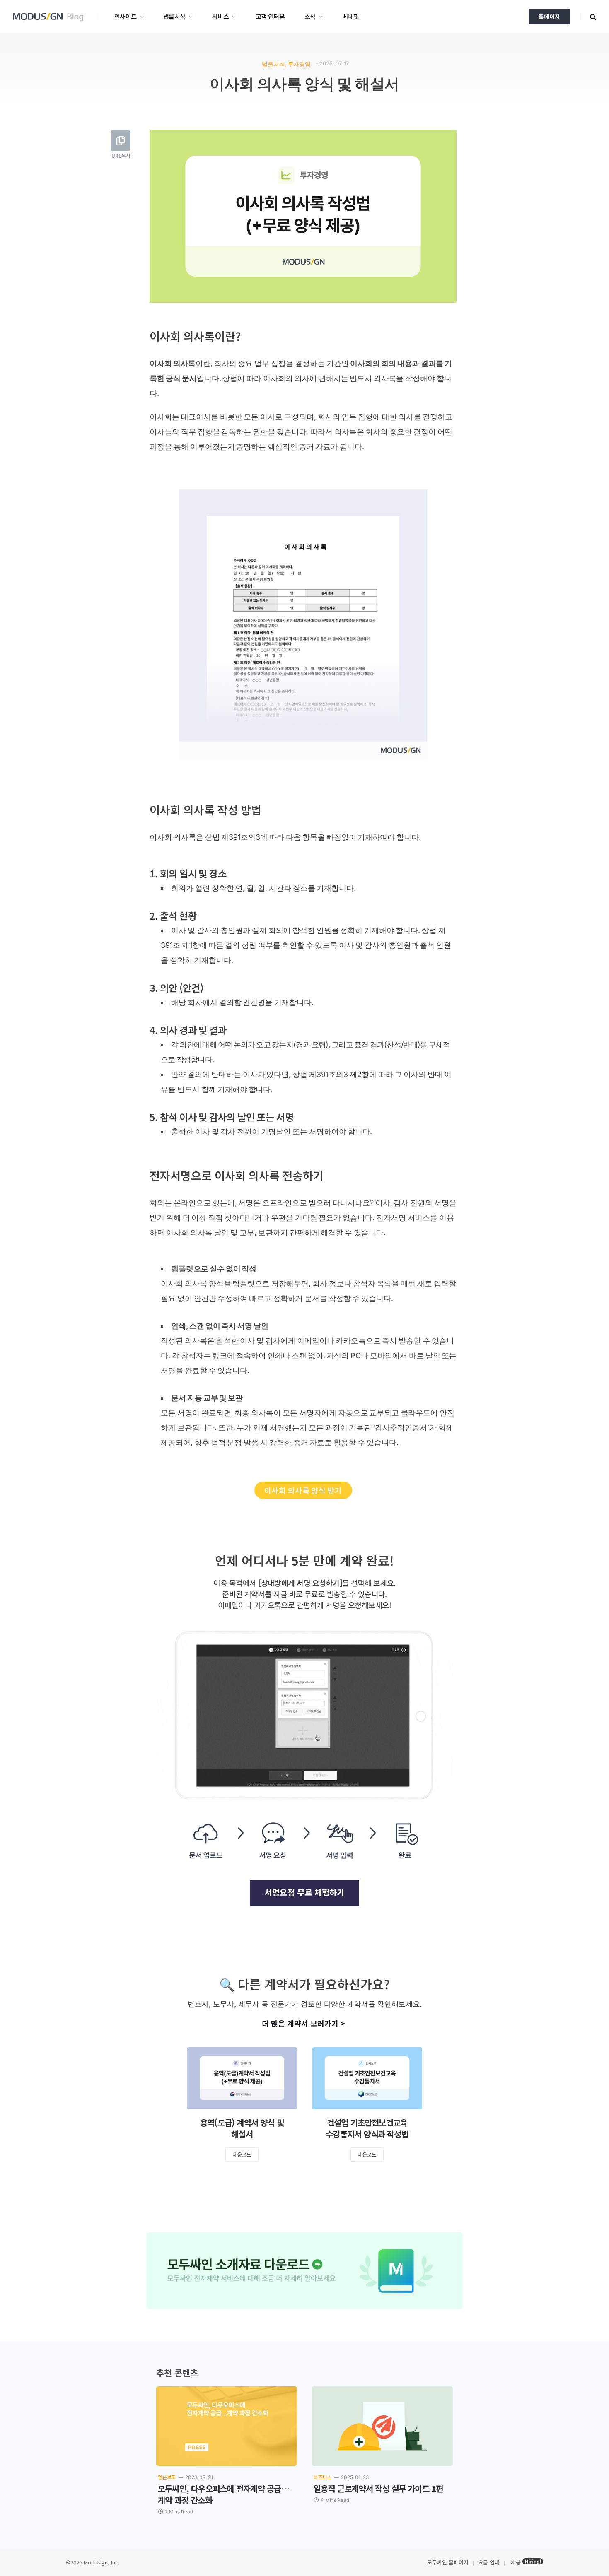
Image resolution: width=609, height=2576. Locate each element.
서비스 (220, 16)
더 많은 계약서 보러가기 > (304, 2023)
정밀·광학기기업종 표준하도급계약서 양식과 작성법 (242, 2128)
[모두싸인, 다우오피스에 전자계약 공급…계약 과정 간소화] (227, 2426)
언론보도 (167, 2477)
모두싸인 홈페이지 (447, 2562)
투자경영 (299, 64)
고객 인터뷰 (270, 16)
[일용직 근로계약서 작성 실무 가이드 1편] (382, 2426)
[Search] (592, 16)
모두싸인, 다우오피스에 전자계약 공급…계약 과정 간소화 (224, 2494)
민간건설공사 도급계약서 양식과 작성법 (367, 2128)
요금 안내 (489, 2562)
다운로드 (242, 2154)
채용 (516, 2562)
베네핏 (350, 16)
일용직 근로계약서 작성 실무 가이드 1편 (378, 2489)
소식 (310, 16)
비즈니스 (323, 2477)
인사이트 (126, 16)
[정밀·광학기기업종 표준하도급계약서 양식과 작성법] (242, 2078)
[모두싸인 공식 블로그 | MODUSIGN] (51, 17)
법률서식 (174, 16)
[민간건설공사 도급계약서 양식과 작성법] (367, 2078)
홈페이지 (549, 17)
